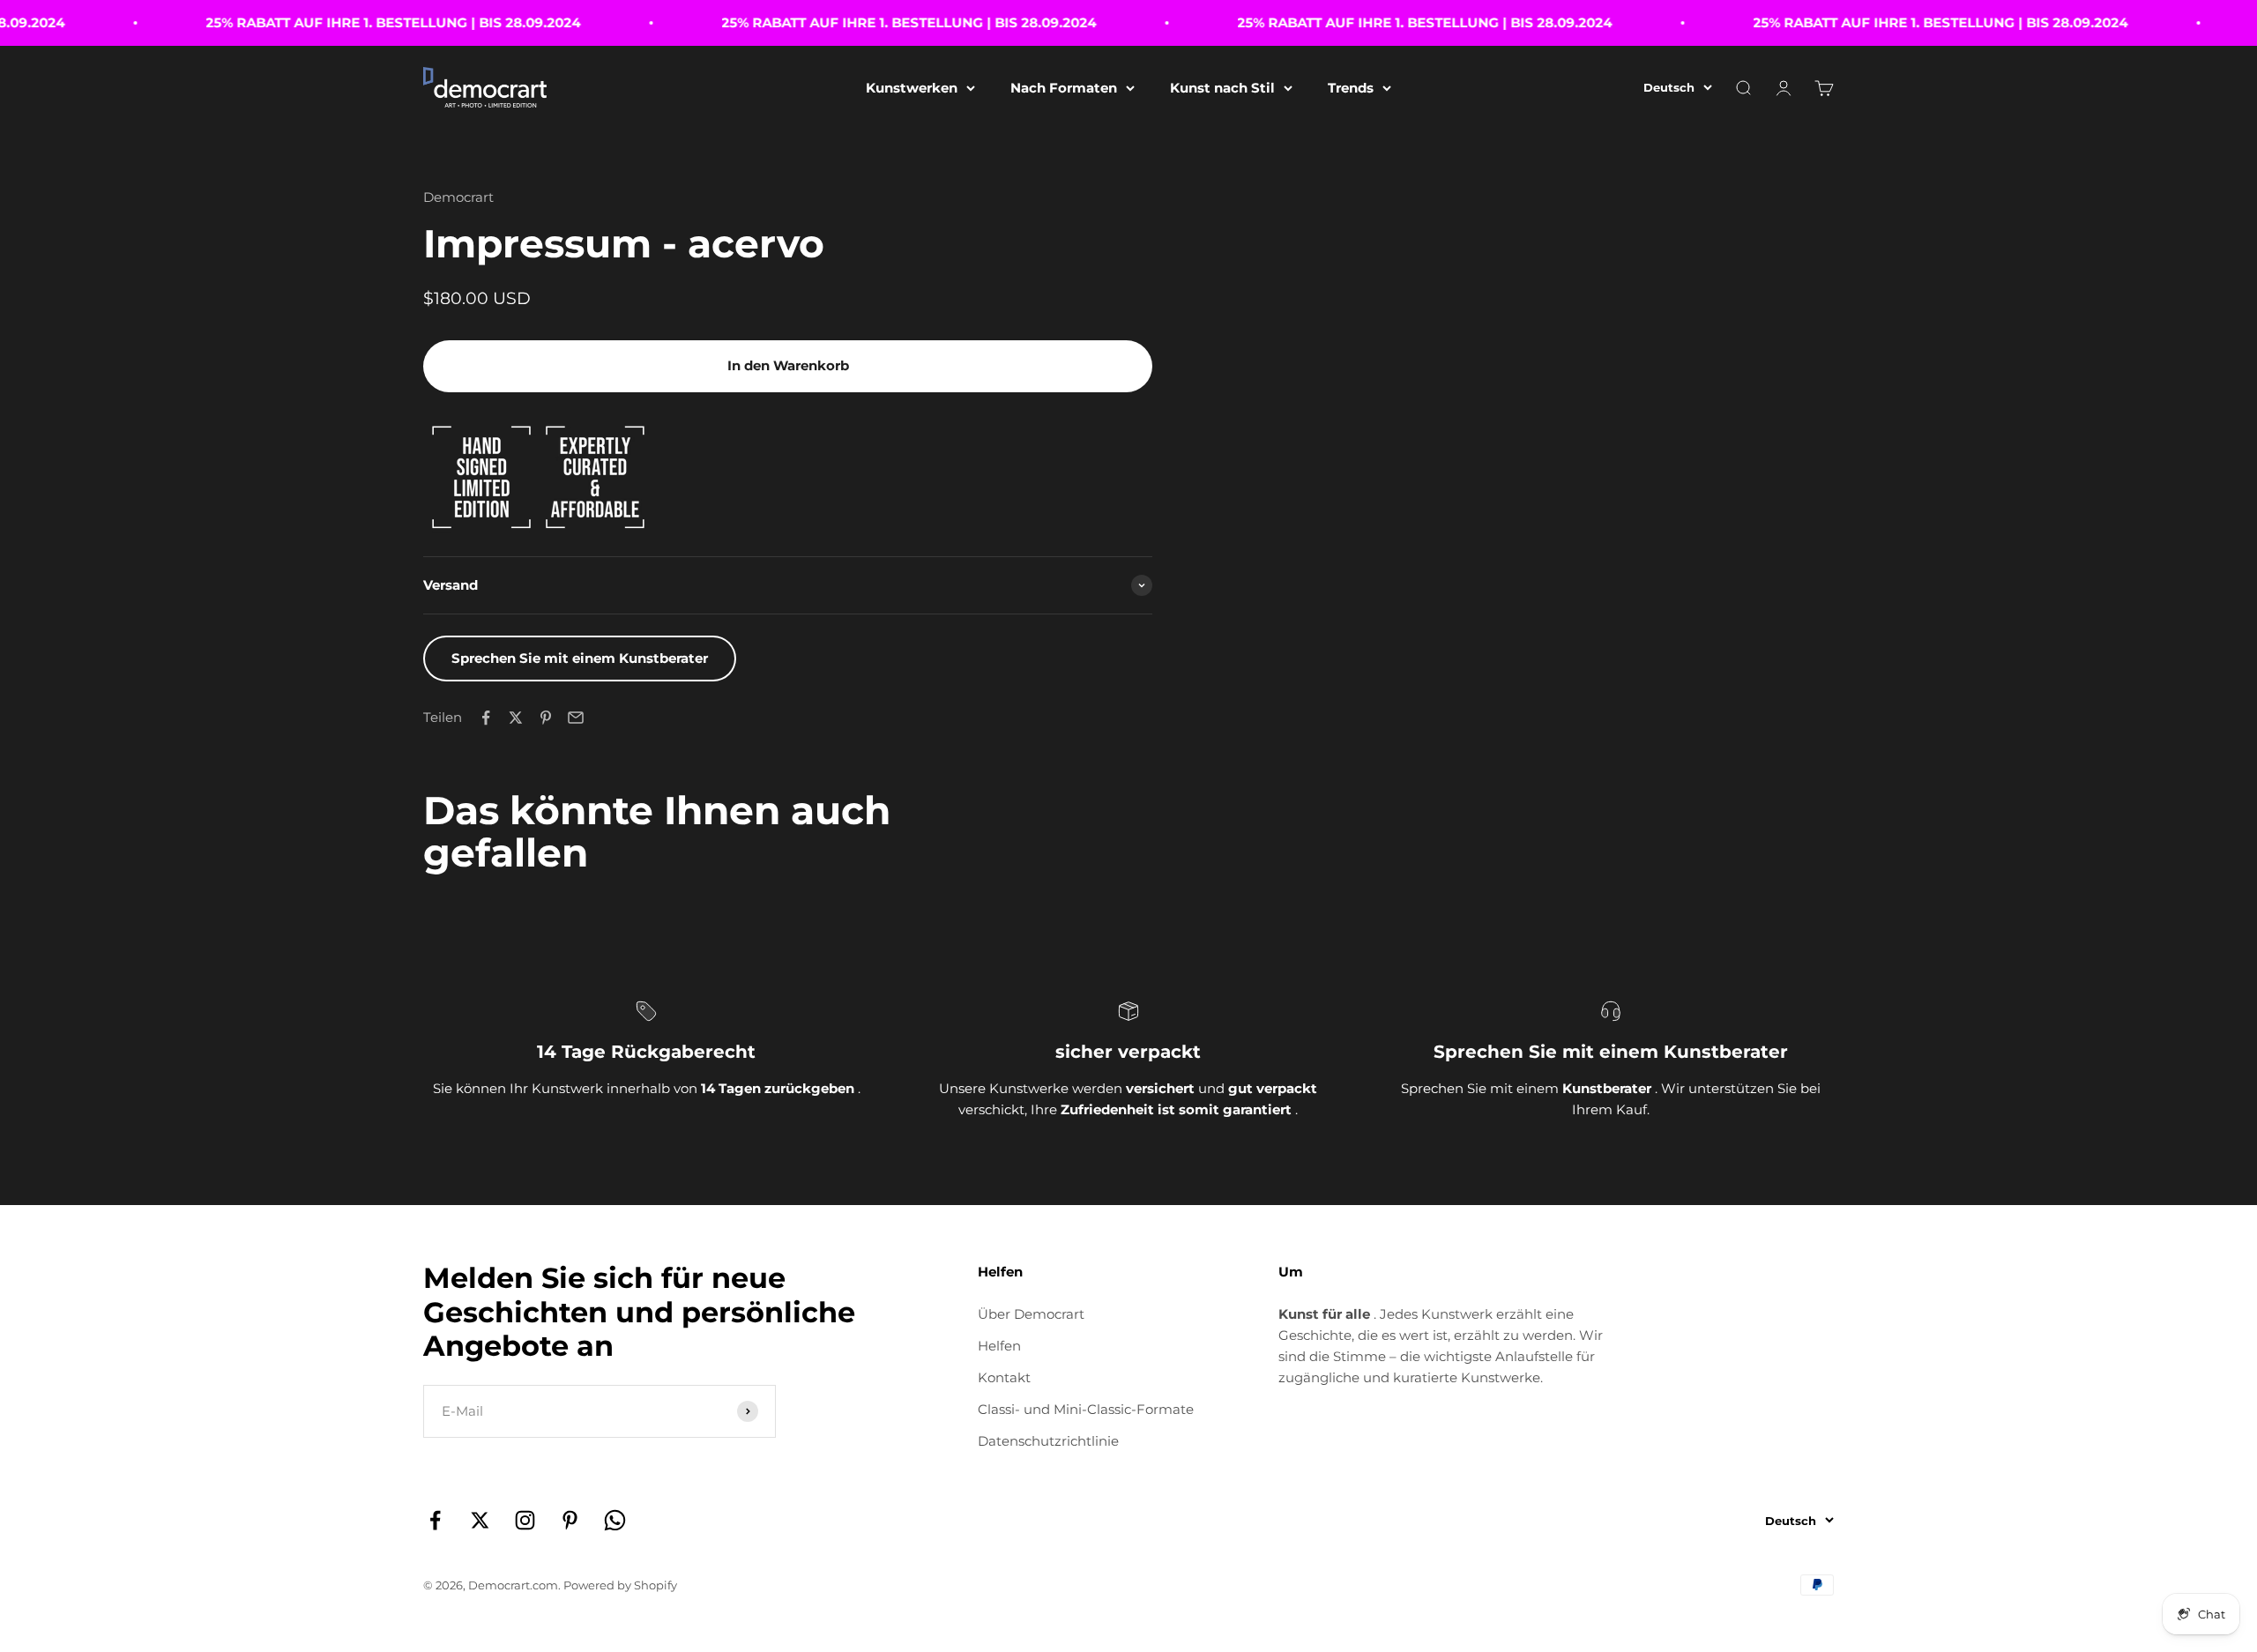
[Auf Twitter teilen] (516, 718)
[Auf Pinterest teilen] (546, 718)
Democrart (458, 197)
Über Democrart (1031, 1314)
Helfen (999, 1346)
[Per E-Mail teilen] (576, 718)
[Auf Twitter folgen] (480, 1520)
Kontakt (1004, 1377)
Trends (1351, 88)
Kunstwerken (912, 88)
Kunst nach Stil (1222, 88)
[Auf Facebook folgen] (435, 1520)
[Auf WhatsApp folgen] (615, 1520)
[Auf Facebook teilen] (486, 718)
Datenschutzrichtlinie (1048, 1441)
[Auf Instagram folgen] (525, 1520)
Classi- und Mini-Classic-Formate (1086, 1409)
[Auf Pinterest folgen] (570, 1520)
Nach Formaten (1064, 88)
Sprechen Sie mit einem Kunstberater (580, 658)
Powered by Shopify (620, 1585)
